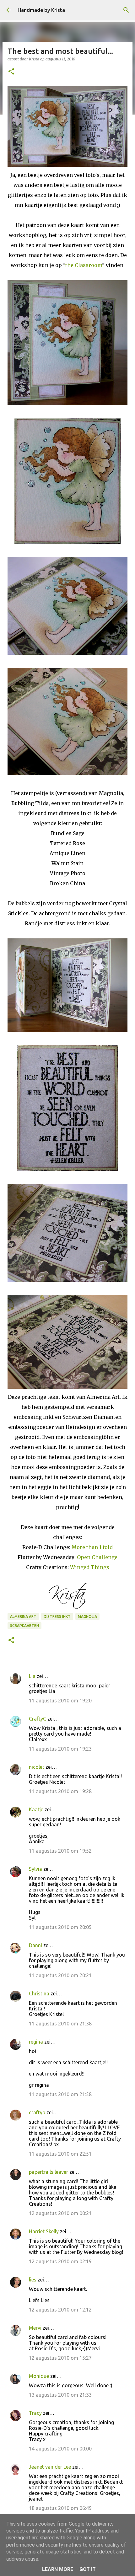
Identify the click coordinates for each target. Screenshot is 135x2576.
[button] (11, 72)
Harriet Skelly (44, 2231)
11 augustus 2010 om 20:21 (60, 1975)
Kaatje (36, 1809)
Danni (35, 1945)
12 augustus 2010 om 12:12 (60, 2310)
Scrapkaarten (24, 1626)
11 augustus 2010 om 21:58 (60, 2094)
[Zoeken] (126, 10)
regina (36, 2042)
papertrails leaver (49, 2172)
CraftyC (38, 1719)
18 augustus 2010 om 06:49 (60, 2508)
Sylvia (35, 1869)
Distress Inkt (57, 1616)
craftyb (37, 2112)
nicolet (37, 1767)
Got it (88, 2569)
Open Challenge (97, 1557)
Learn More (58, 2569)
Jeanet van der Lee (50, 2467)
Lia (32, 1676)
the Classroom (84, 265)
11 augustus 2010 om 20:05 (60, 1927)
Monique (39, 2376)
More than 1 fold (92, 1547)
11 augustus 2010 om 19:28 (60, 1791)
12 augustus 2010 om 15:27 (60, 2358)
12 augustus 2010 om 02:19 (60, 2261)
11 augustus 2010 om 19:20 (60, 1701)
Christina (39, 1994)
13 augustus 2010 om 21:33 (60, 2395)
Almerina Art (23, 1616)
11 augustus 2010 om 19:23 (60, 1749)
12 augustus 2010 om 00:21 (60, 2213)
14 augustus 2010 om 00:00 (60, 2449)
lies (33, 2280)
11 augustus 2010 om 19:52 (60, 1851)
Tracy (35, 2413)
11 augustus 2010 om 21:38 (60, 2024)
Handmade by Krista (41, 10)
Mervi (35, 2328)
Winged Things (90, 1567)
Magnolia (87, 1616)
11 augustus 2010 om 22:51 (60, 2154)
